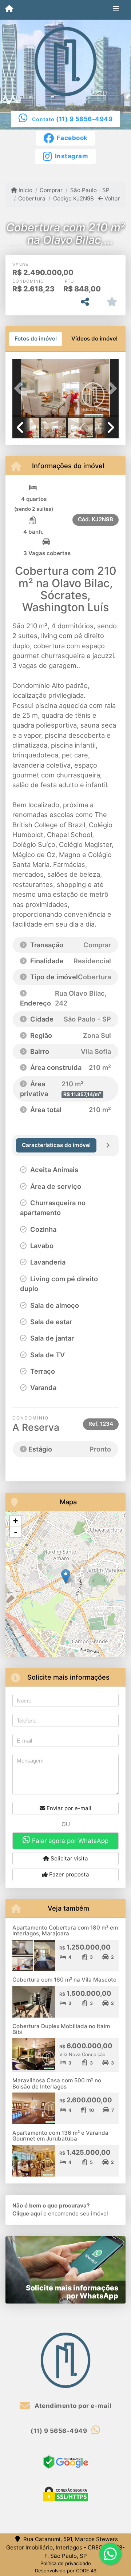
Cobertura (32, 198)
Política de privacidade (66, 2563)
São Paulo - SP (90, 190)
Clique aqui (27, 2213)
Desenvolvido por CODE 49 (66, 2571)
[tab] (36, 339)
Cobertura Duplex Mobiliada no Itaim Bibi (61, 2029)
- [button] (16, 1532)
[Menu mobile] (9, 9)
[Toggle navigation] (116, 10)
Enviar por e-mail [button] (68, 1808)
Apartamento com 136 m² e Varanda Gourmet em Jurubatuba (60, 2136)
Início (25, 190)
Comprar (51, 190)
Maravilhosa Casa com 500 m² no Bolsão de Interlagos (57, 2083)
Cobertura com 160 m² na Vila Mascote (64, 1980)
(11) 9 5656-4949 (84, 119)
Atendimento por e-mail (72, 2406)
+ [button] (15, 1521)
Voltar (112, 198)
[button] (20, 389)
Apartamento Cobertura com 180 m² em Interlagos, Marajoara (65, 1931)
